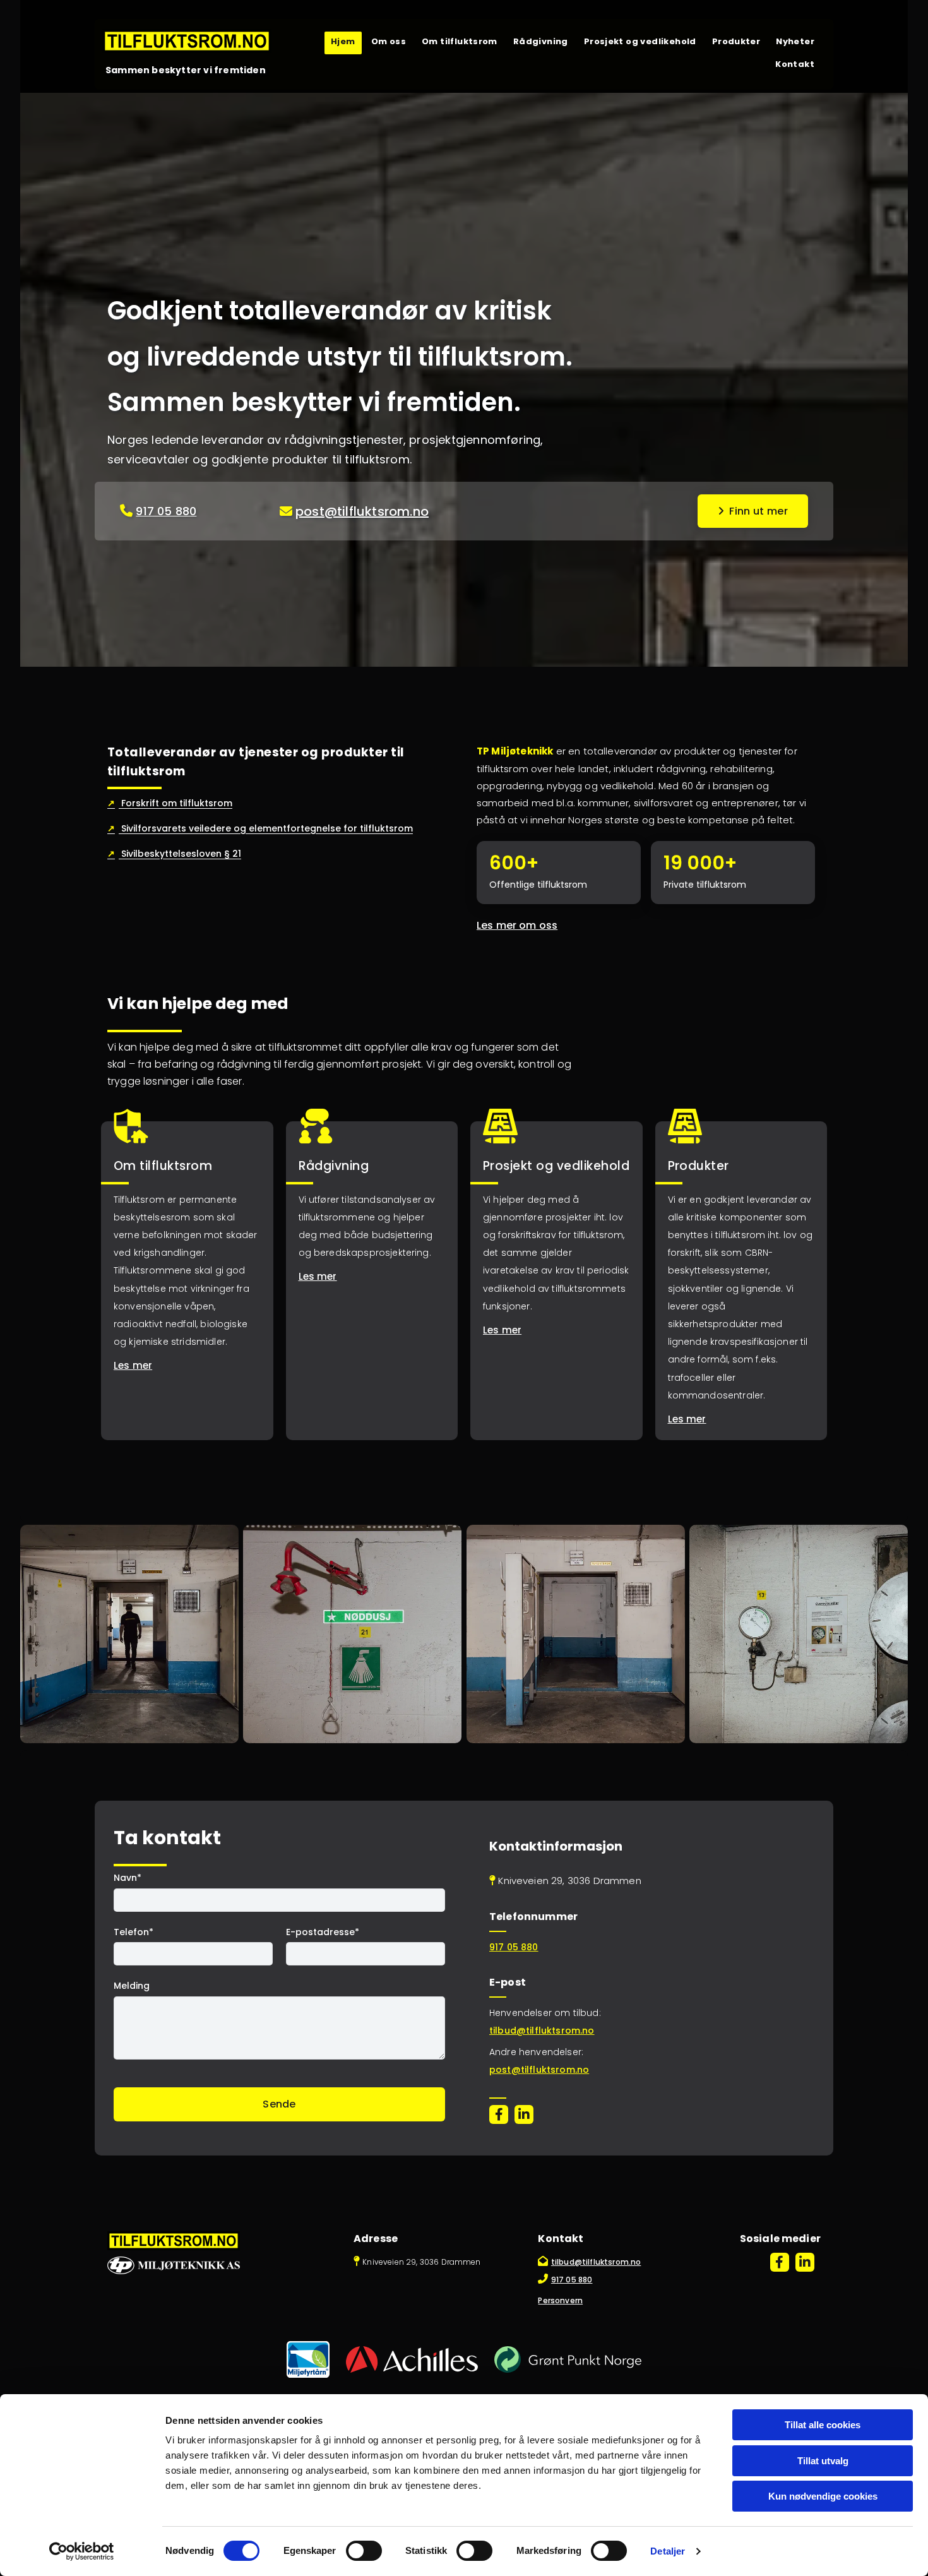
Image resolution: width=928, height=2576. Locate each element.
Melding (132, 1986)
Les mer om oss (517, 925)
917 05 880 (166, 511)
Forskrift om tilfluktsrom (170, 803)
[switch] (364, 2551)
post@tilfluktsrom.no (362, 511)
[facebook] (499, 2114)
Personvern (560, 2300)
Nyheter (795, 41)
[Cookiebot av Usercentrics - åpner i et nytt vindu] (82, 2551)
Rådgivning (541, 41)
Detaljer (668, 2551)
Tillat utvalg (823, 2461)
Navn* (128, 1878)
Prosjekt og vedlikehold (640, 41)
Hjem (343, 41)
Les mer (133, 1365)
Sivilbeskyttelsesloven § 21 (174, 854)
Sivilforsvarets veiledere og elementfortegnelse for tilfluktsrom (260, 828)
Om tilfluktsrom (460, 41)
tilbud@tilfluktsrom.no (542, 2030)
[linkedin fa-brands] (524, 2114)
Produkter (736, 41)
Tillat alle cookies (823, 2425)
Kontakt (795, 64)
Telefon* (134, 1932)
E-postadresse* (323, 1932)
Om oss (389, 41)
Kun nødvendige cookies (823, 2496)
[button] (753, 511)
